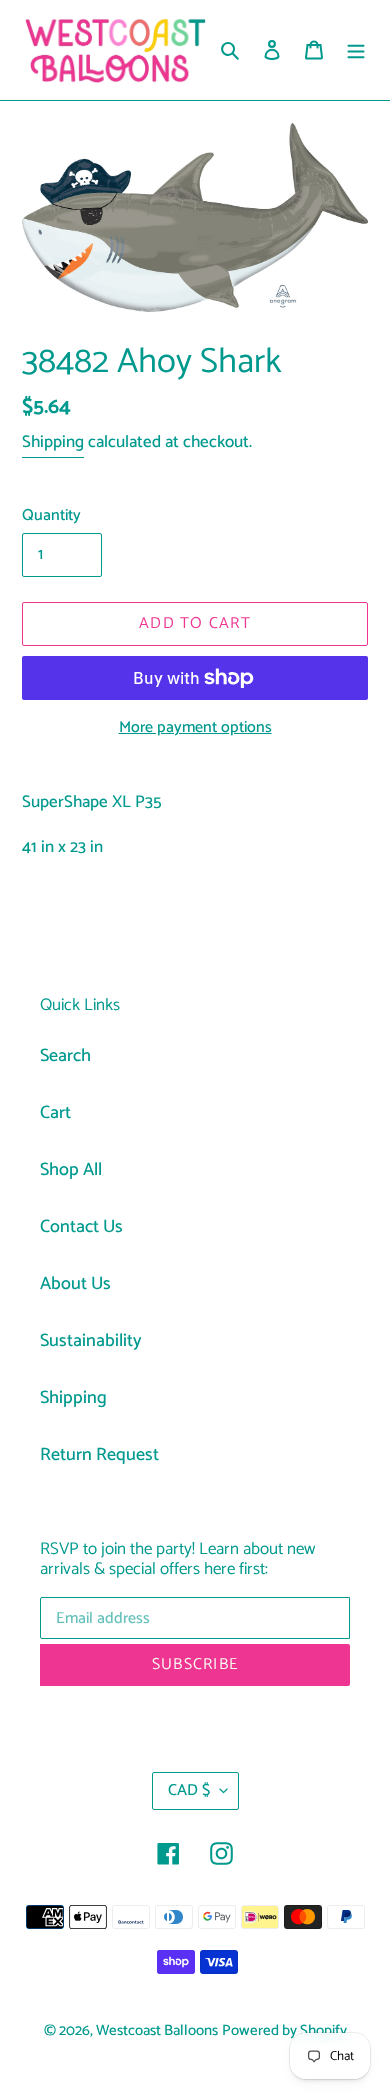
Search (65, 1056)
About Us (75, 1284)
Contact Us (81, 1227)
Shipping (53, 442)
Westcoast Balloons (157, 2031)
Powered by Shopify (284, 2031)
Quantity (51, 516)
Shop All (71, 1170)
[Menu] (356, 50)
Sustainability (91, 1341)
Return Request (99, 1455)
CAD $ (189, 1790)
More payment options (195, 728)
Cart (55, 1113)
